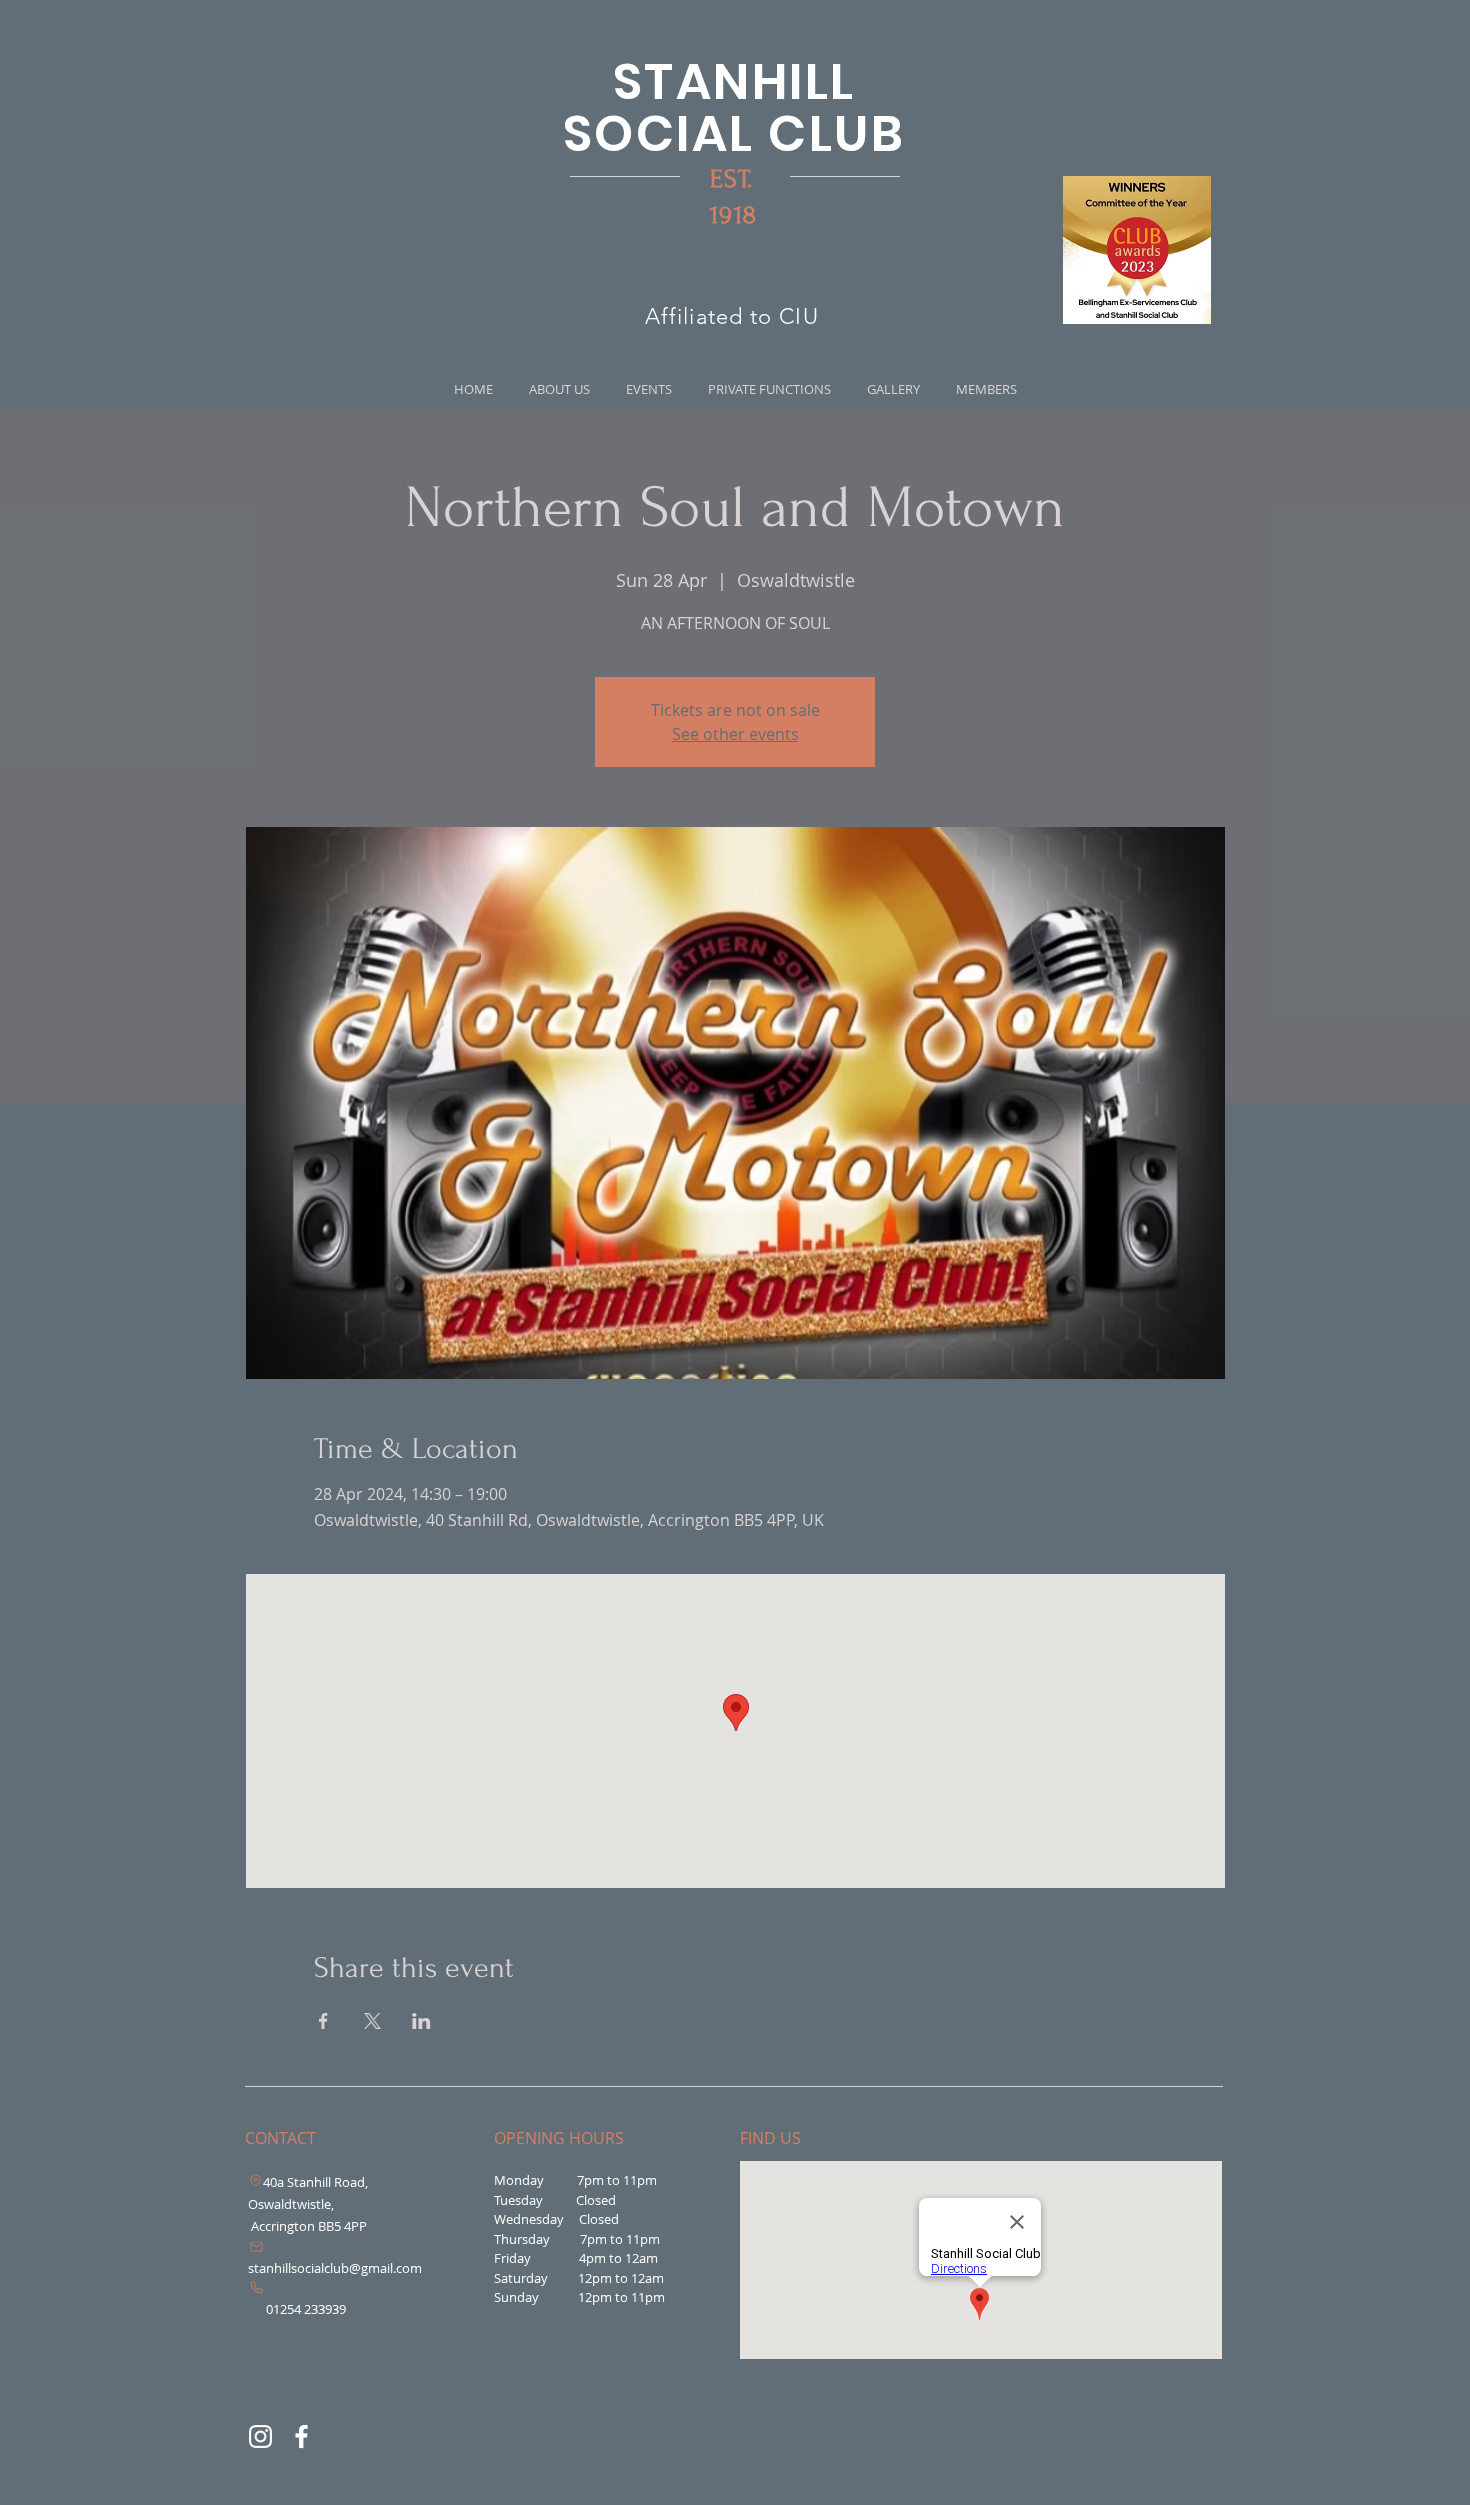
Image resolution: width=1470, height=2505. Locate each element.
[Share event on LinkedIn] (421, 2021)
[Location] (255, 2181)
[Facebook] (301, 2436)
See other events (735, 734)
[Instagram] (260, 2436)
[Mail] (256, 2247)
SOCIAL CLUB (734, 133)
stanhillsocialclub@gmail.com (335, 2268)
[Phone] (256, 2288)
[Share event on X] (372, 2021)
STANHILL (734, 81)
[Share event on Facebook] (323, 2021)
